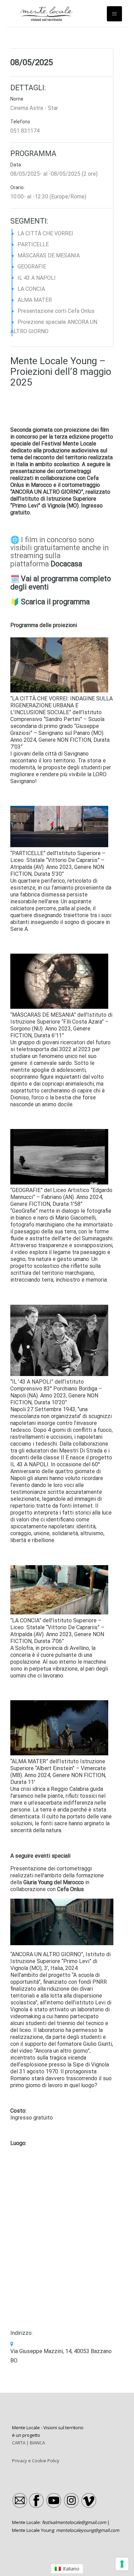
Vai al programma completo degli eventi (61, 583)
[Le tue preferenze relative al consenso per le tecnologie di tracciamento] (122, 2564)
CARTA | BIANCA (29, 2443)
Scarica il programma (55, 602)
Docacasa (66, 564)
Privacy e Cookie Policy (36, 2461)
